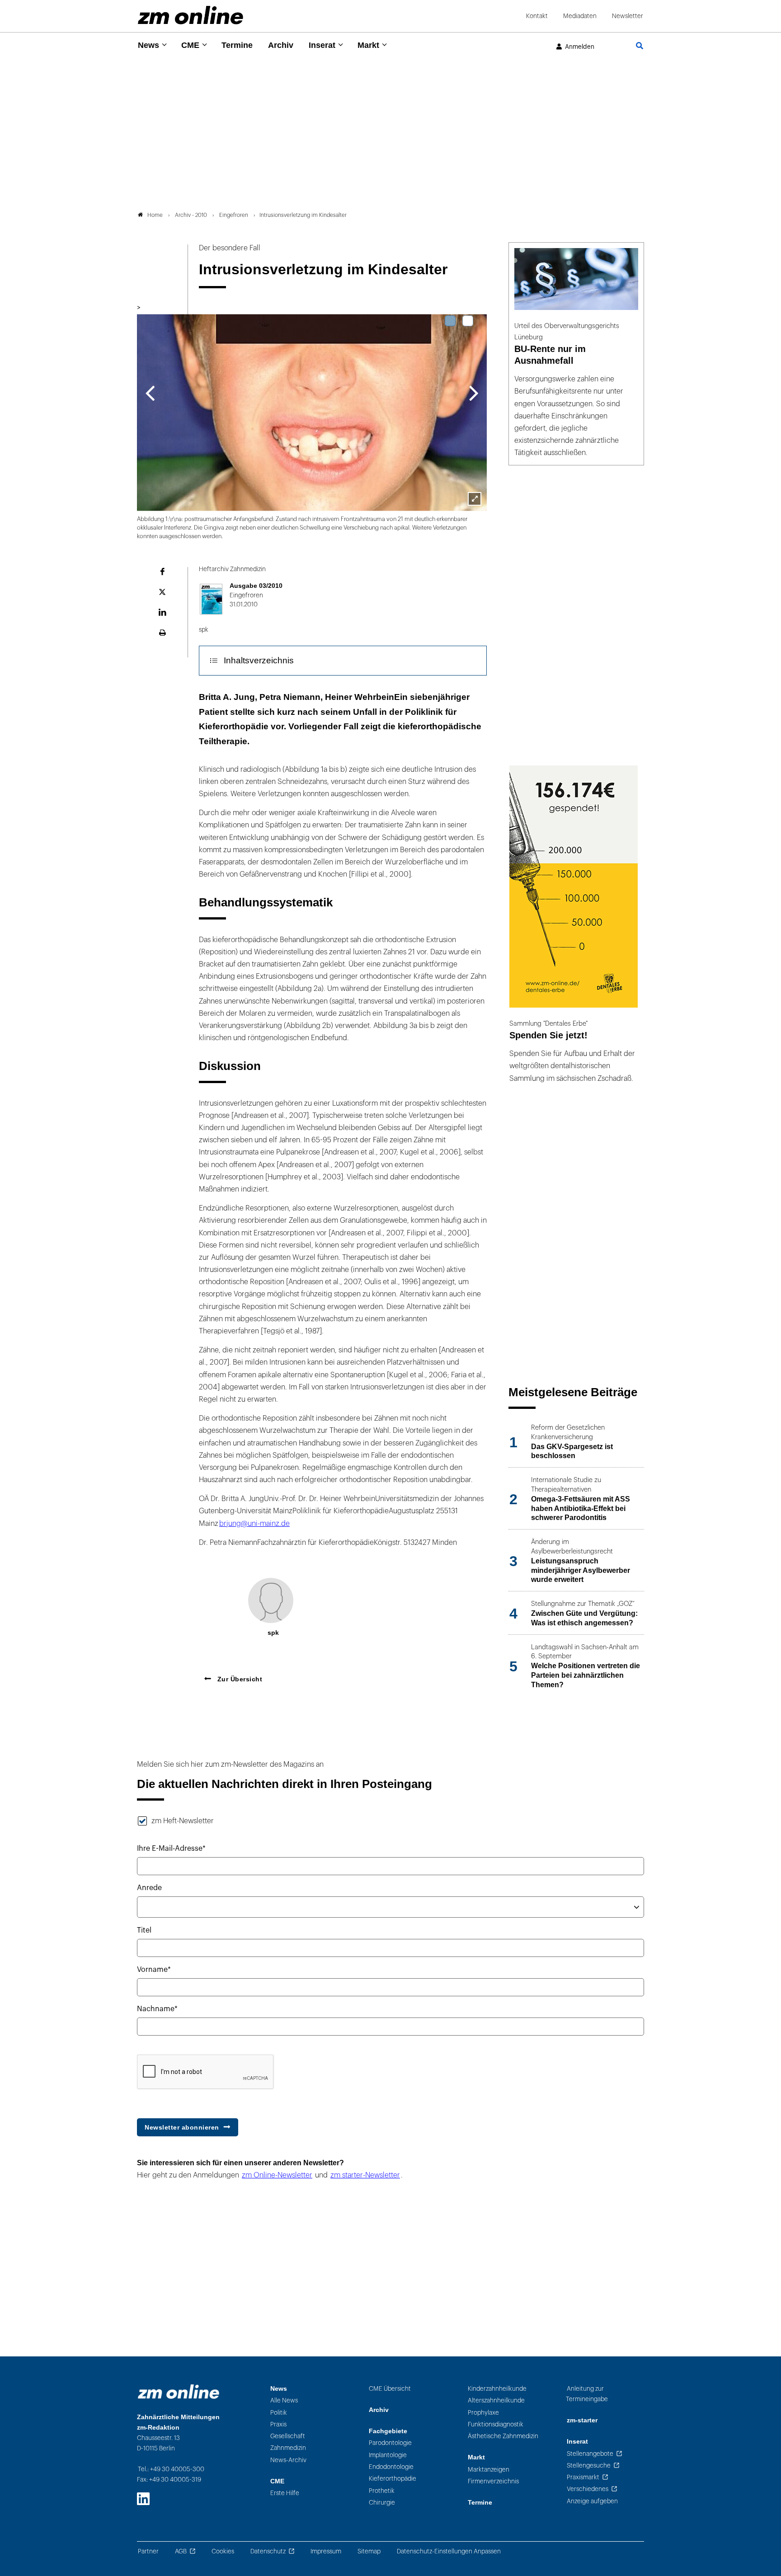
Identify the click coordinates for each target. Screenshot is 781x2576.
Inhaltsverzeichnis (259, 660)
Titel (144, 1930)
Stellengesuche (589, 2466)
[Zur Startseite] (191, 15)
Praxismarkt (583, 2477)
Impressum (326, 2551)
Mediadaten (580, 16)
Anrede (149, 1888)
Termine (237, 45)
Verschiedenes (588, 2489)
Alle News (284, 2400)
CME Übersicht (390, 2389)
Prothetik (382, 2491)
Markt (368, 45)
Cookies (223, 2551)
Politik (279, 2413)
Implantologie (388, 2455)
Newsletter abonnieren (182, 2127)
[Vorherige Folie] (150, 392)
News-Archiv (288, 2460)
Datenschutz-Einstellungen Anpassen (449, 2551)
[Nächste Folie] (474, 392)
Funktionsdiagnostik (496, 2424)
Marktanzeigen (489, 2470)
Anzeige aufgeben (592, 2501)
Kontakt (537, 16)
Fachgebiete (388, 2431)
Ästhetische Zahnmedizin (503, 2436)
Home (155, 215)
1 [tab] (450, 321)
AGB (181, 2551)
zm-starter (582, 2420)
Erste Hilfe (285, 2493)
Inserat (322, 45)
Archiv (281, 45)
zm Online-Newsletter (277, 2175)
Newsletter (628, 16)
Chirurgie (382, 2503)
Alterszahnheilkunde (496, 2400)
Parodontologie (390, 2443)
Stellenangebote (590, 2454)
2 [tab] (468, 321)
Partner (148, 2551)
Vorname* (154, 1970)
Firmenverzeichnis (493, 2481)
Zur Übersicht (239, 1679)
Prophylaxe (483, 2413)
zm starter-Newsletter (365, 2175)
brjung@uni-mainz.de (254, 1524)
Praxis (278, 2424)
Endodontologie (391, 2467)
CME (190, 45)
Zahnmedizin (288, 2448)
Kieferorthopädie (393, 2479)
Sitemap (369, 2551)
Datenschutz (268, 2551)
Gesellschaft (288, 2436)
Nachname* (157, 2009)
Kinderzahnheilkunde (497, 2389)
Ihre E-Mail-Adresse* (171, 1849)
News (148, 45)
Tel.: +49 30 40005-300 (171, 2469)
